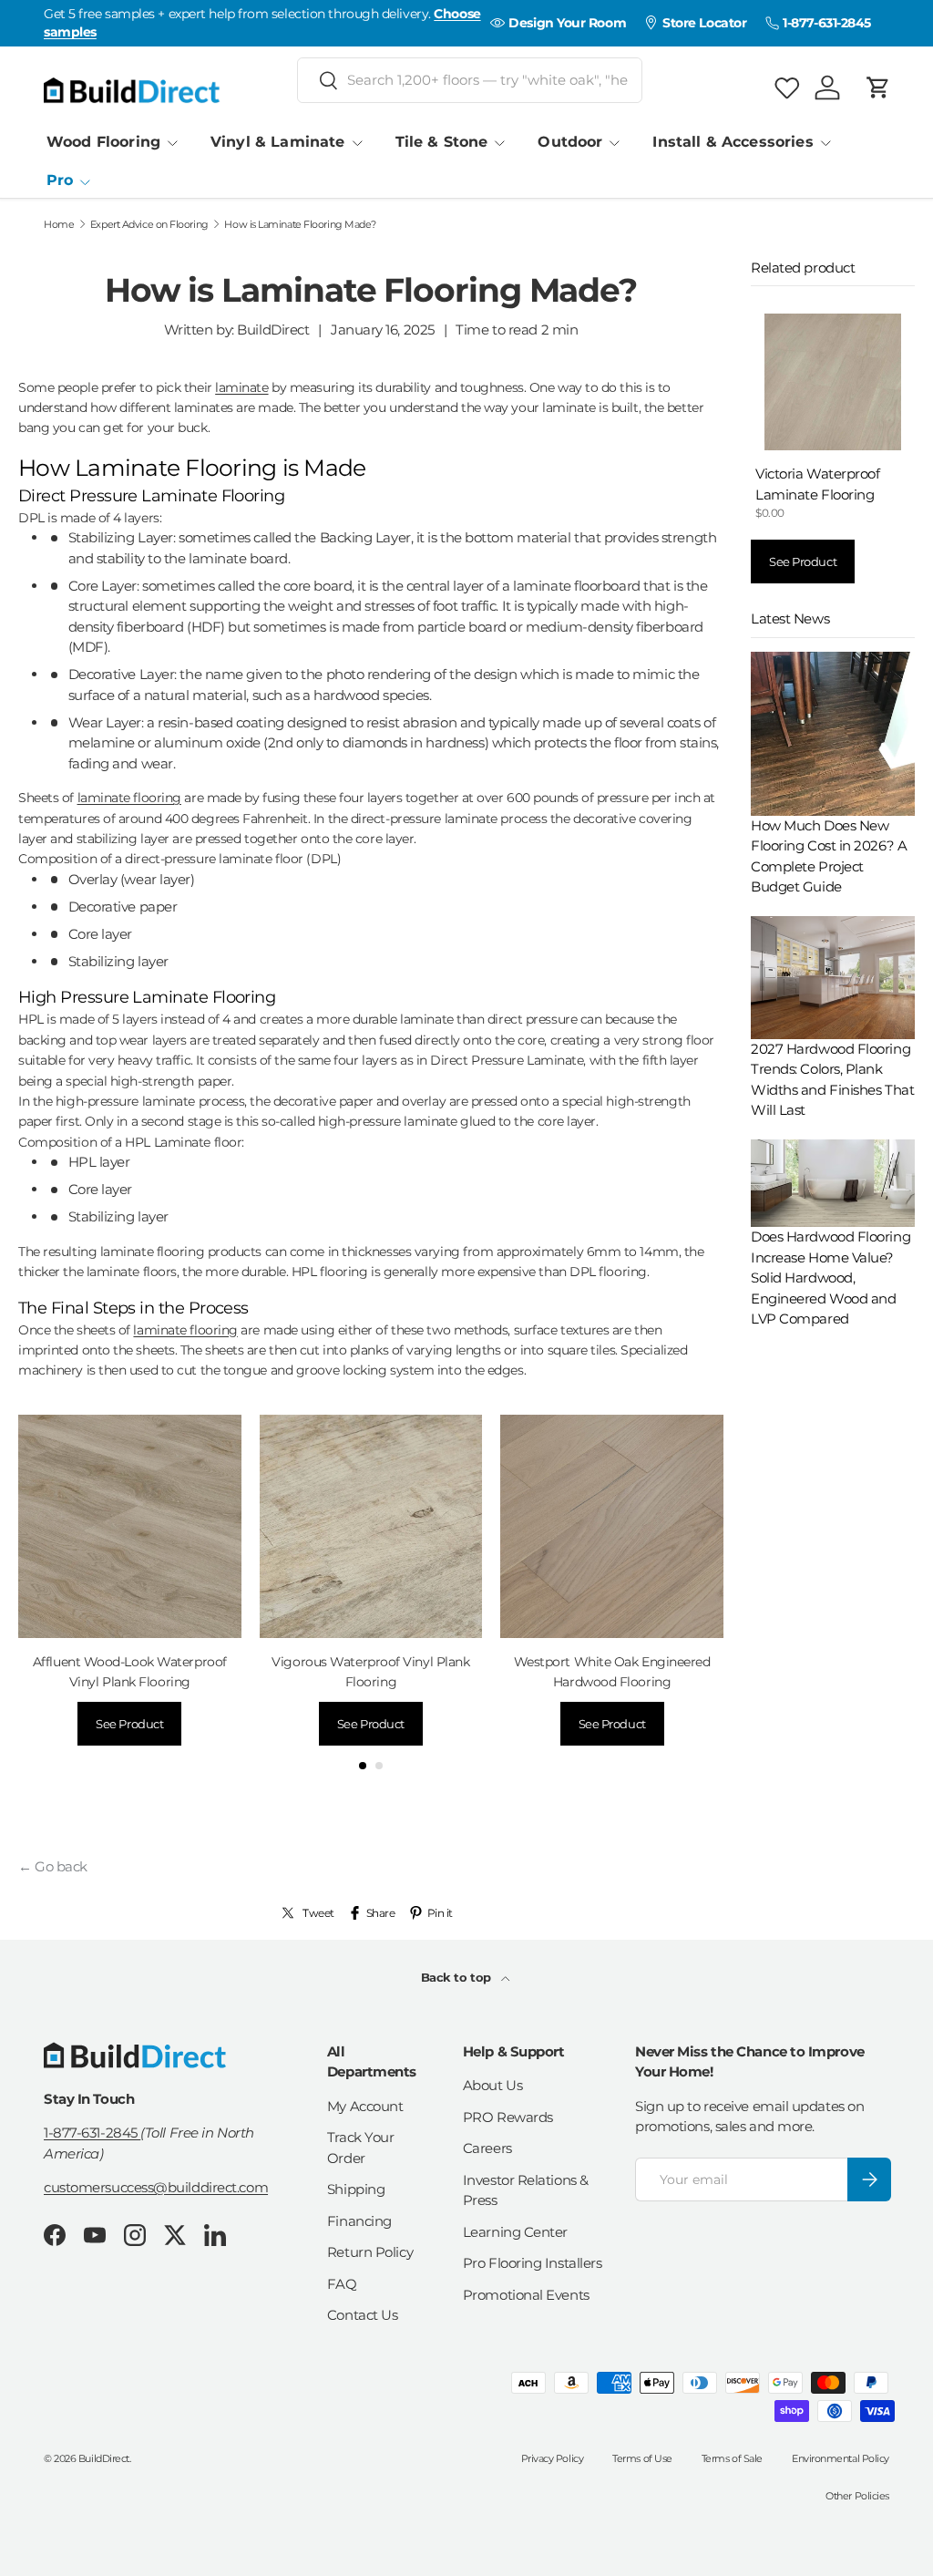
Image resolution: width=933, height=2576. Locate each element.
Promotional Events (526, 2295)
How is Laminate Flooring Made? (300, 225)
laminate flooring (129, 798)
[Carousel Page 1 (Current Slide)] (363, 1766)
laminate (241, 387)
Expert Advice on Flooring (149, 225)
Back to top (458, 1977)
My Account (365, 2106)
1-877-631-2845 (92, 2133)
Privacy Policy (553, 2458)
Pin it (440, 1913)
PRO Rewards (508, 2117)
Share (381, 1913)
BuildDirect (104, 2458)
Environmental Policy (841, 2458)
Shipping (356, 2189)
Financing (359, 2221)
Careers (487, 2148)
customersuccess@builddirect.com (156, 2187)
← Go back (53, 1866)
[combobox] (470, 80)
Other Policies (857, 2496)
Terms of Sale (732, 2458)
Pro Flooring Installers (533, 2263)
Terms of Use (642, 2458)
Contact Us (363, 2315)
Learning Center (515, 2232)
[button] (878, 88)
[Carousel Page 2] (379, 1766)
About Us (492, 2085)
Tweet (318, 1913)
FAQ (342, 2284)
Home (59, 225)
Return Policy (370, 2252)
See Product (129, 1724)
